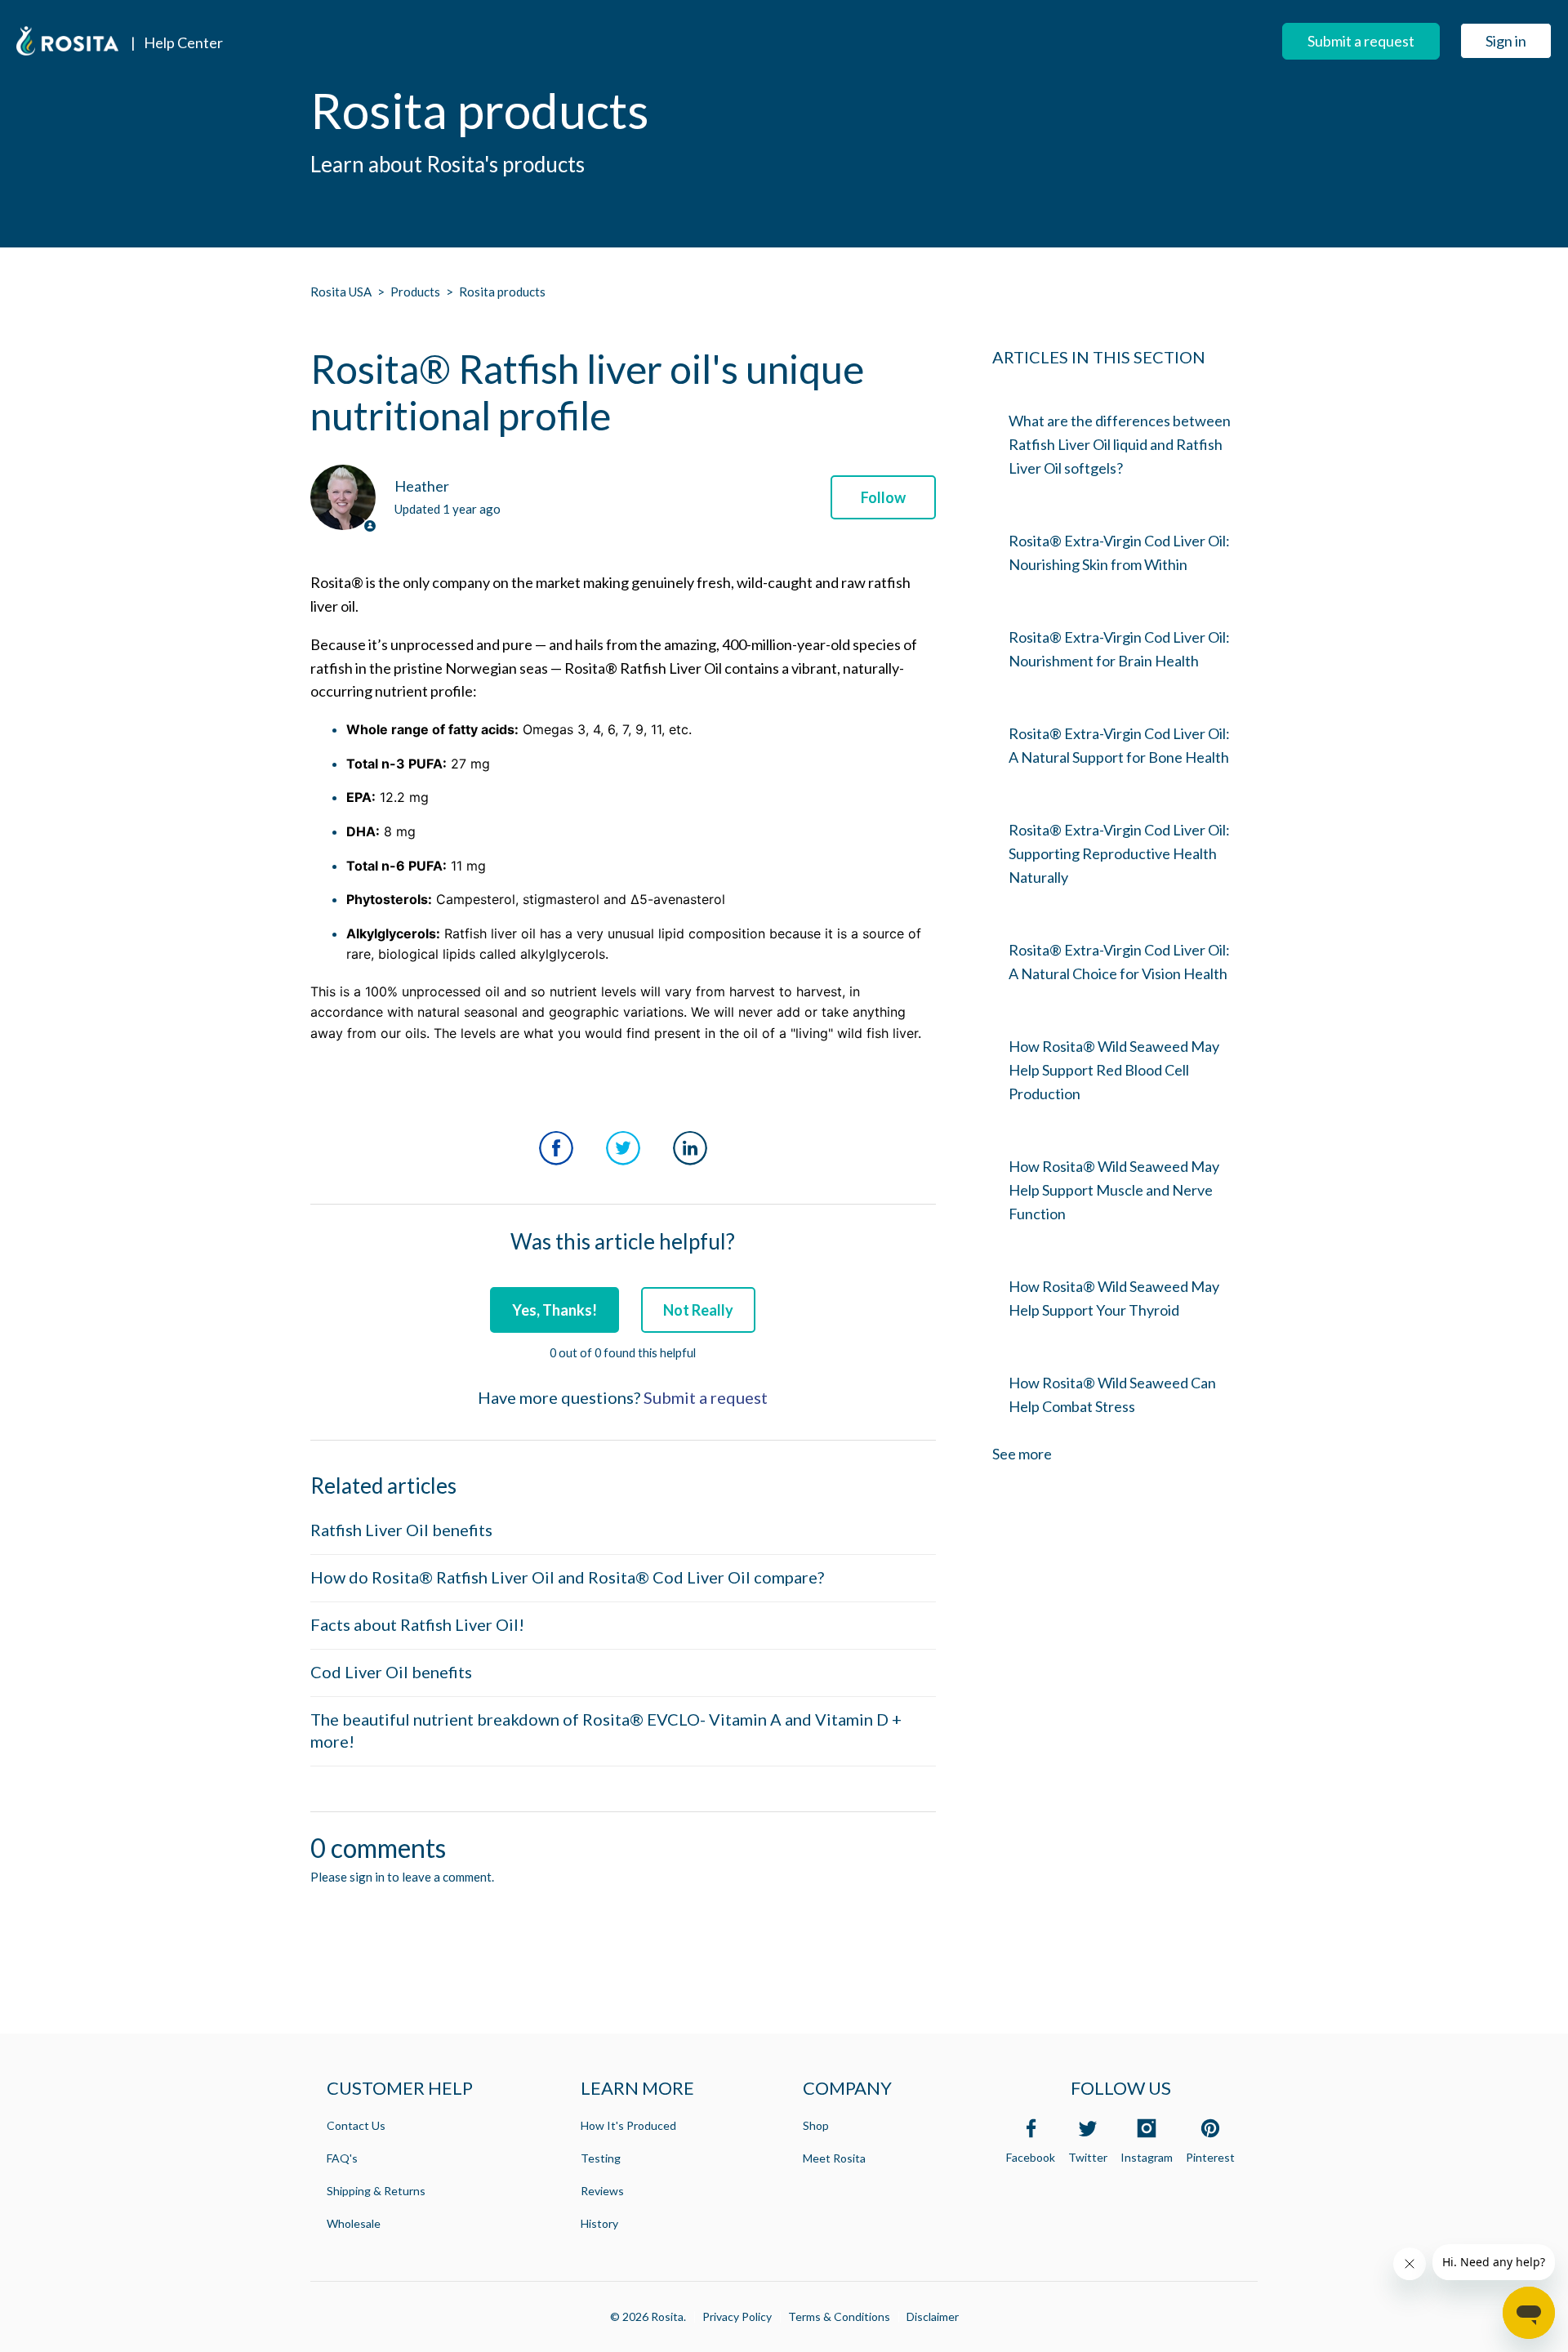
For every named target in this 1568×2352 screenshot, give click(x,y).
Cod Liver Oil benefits (391, 1672)
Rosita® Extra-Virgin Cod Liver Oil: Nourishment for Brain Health (1119, 649)
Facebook (556, 1148)
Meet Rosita (834, 2158)
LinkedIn (690, 1148)
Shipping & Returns (376, 2191)
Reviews (602, 2191)
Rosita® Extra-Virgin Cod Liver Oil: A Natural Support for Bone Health (1119, 745)
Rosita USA (341, 292)
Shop (816, 2125)
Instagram (1147, 2157)
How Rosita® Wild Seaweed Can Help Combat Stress (1112, 1394)
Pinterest (1210, 2157)
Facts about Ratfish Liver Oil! (417, 1624)
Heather (422, 486)
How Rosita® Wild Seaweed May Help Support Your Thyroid (1114, 1298)
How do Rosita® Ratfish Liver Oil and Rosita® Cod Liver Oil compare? (567, 1577)
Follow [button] (883, 497)
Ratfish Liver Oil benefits (401, 1530)
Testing (601, 2158)
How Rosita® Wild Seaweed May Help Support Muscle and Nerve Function (1114, 1190)
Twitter (623, 1148)
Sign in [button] (1506, 41)
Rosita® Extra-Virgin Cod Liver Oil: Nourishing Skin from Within (1119, 552)
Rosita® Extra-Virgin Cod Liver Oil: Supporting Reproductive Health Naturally (1119, 853)
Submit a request (1361, 41)
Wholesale (354, 2223)
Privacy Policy (737, 2316)
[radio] (555, 1310)
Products (415, 292)
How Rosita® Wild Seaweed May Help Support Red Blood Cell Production (1114, 1070)
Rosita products (502, 292)
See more (1022, 1454)
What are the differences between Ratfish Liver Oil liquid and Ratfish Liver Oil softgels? (1120, 444)
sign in (367, 1877)
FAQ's (342, 2158)
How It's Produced (628, 2125)
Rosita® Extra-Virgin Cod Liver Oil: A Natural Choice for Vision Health (1119, 962)
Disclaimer (933, 2316)
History (599, 2223)
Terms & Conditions (839, 2316)
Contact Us (356, 2125)
